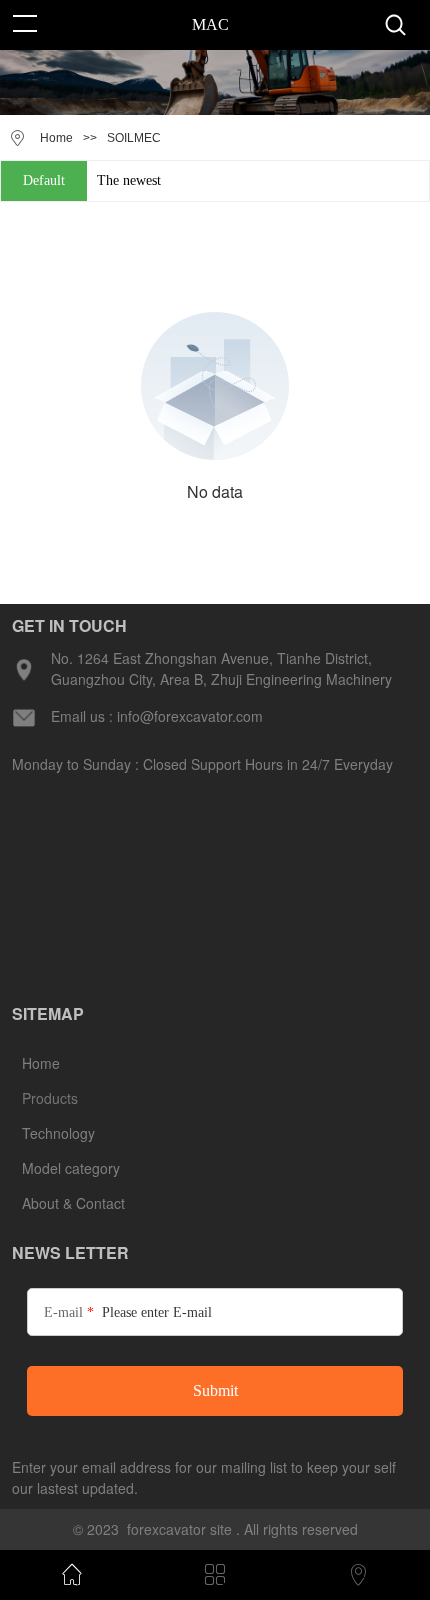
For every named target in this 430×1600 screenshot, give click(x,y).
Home (56, 138)
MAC (210, 24)
